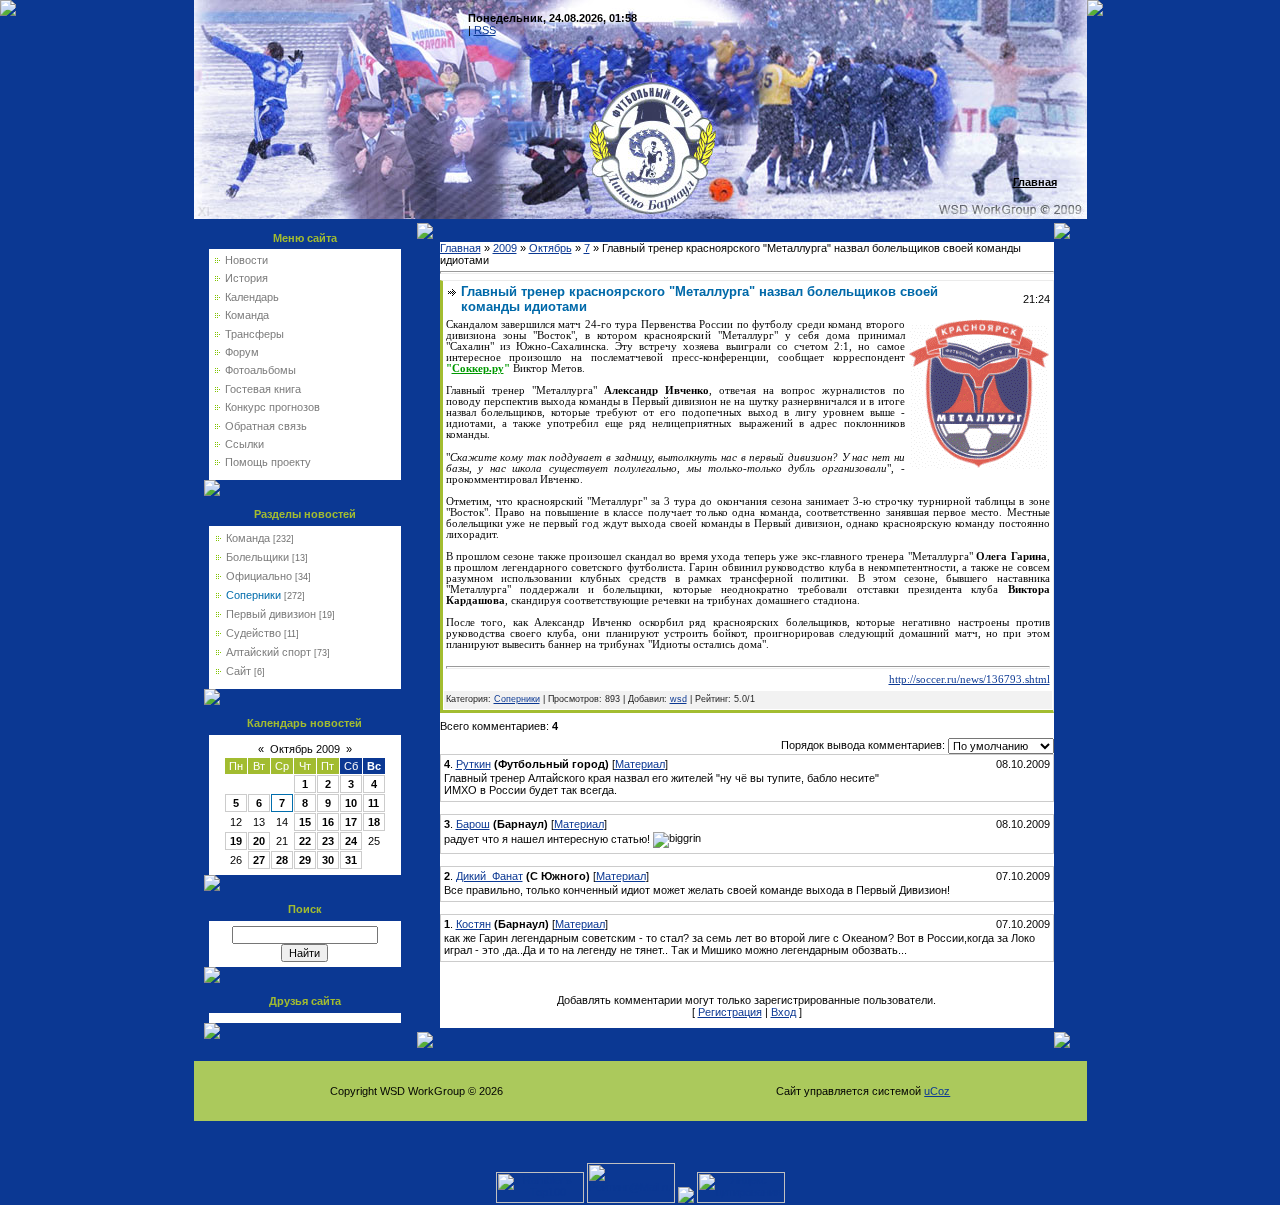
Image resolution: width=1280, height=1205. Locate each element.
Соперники (253, 595)
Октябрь (550, 248)
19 (236, 841)
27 (259, 860)
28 (282, 860)
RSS (485, 30)
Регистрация (730, 1012)
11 (373, 803)
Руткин (473, 764)
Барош (473, 824)
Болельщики (257, 557)
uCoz (937, 1091)
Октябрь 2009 (305, 749)
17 (351, 822)
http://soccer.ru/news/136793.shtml (969, 679)
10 (351, 803)
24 (351, 841)
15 (305, 822)
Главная (460, 248)
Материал (640, 764)
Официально (259, 576)
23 (328, 841)
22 (305, 841)
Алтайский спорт (268, 652)
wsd (678, 699)
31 (351, 860)
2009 (505, 248)
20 (259, 841)
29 (305, 860)
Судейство (253, 633)
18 (374, 822)
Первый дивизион (271, 614)
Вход (783, 1012)
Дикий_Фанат (489, 876)
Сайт (238, 671)
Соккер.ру (478, 368)
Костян (473, 924)
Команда (248, 538)
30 (328, 860)
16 (328, 822)
